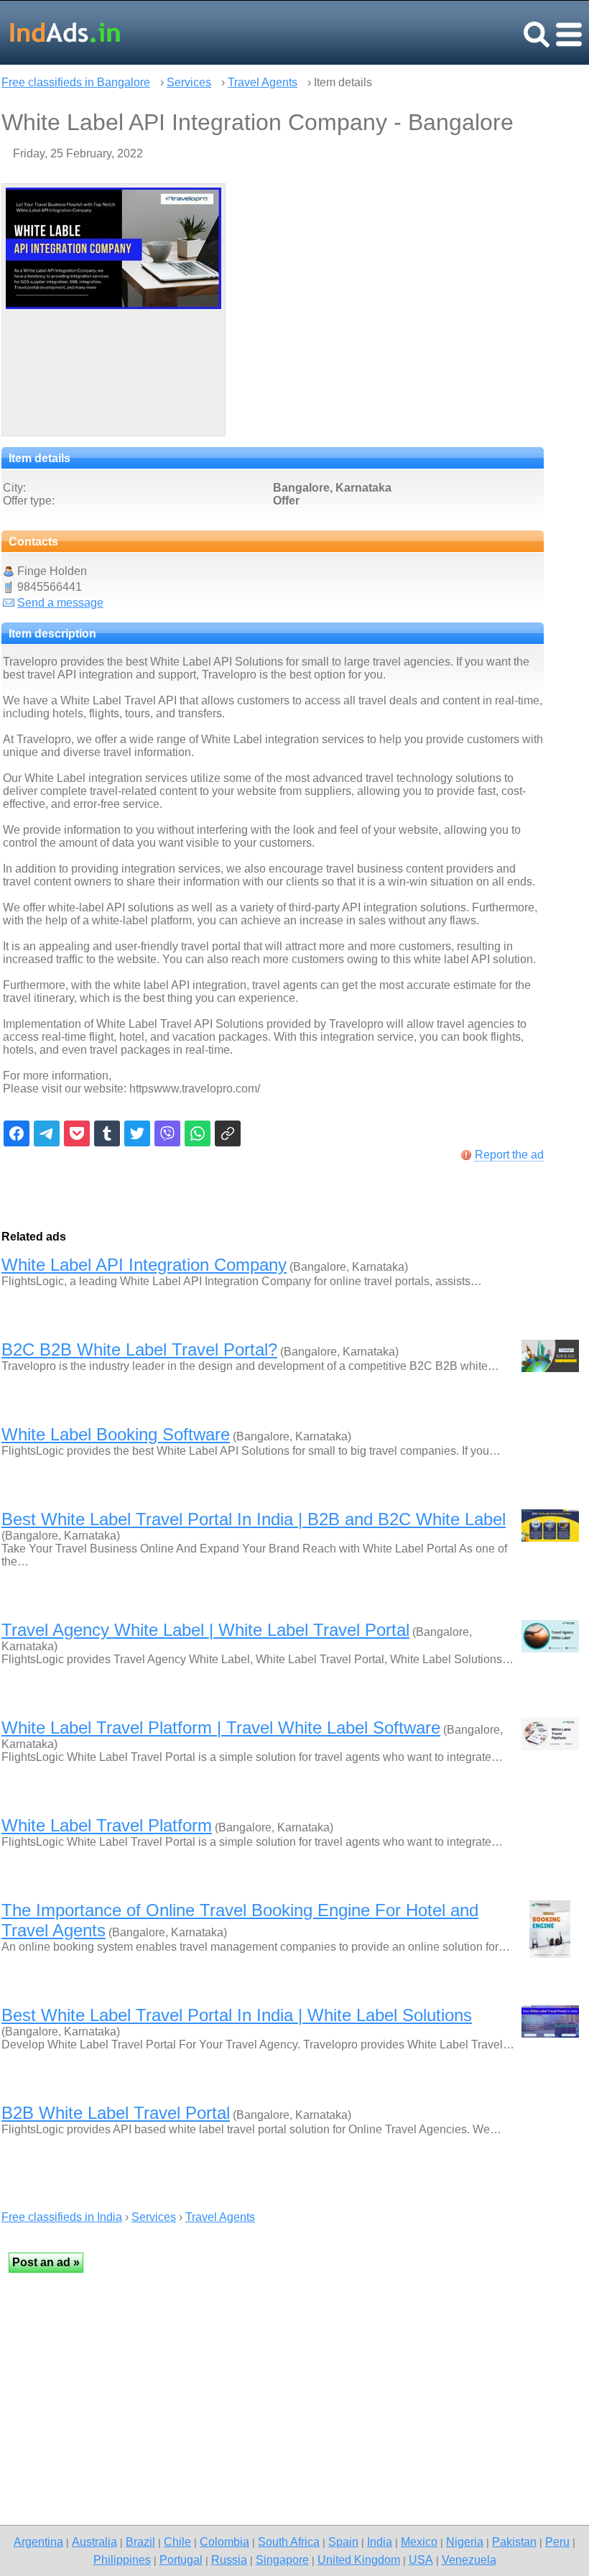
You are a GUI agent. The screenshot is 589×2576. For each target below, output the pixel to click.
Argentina (38, 2541)
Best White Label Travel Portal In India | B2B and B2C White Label (254, 1519)
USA (421, 2559)
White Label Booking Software (116, 1434)
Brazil (140, 2541)
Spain (343, 2541)
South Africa (289, 2541)
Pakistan (514, 2541)
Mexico (419, 2541)
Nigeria (465, 2541)
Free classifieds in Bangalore (76, 82)
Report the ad (509, 1155)
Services (189, 82)
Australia (94, 2541)
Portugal (181, 2559)
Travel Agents (263, 82)
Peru (557, 2541)
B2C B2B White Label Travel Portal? (139, 1349)
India (380, 2541)
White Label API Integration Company (144, 1265)
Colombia (224, 2541)
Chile (177, 2541)
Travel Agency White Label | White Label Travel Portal (205, 1630)
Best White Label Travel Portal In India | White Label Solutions (237, 2015)
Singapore (282, 2559)
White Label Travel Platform (107, 1825)
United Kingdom (359, 2559)
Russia (229, 2559)
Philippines (122, 2559)
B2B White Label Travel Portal (116, 2113)
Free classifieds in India (62, 2217)
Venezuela (469, 2559)
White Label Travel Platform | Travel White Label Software (221, 1728)
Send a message (60, 603)
